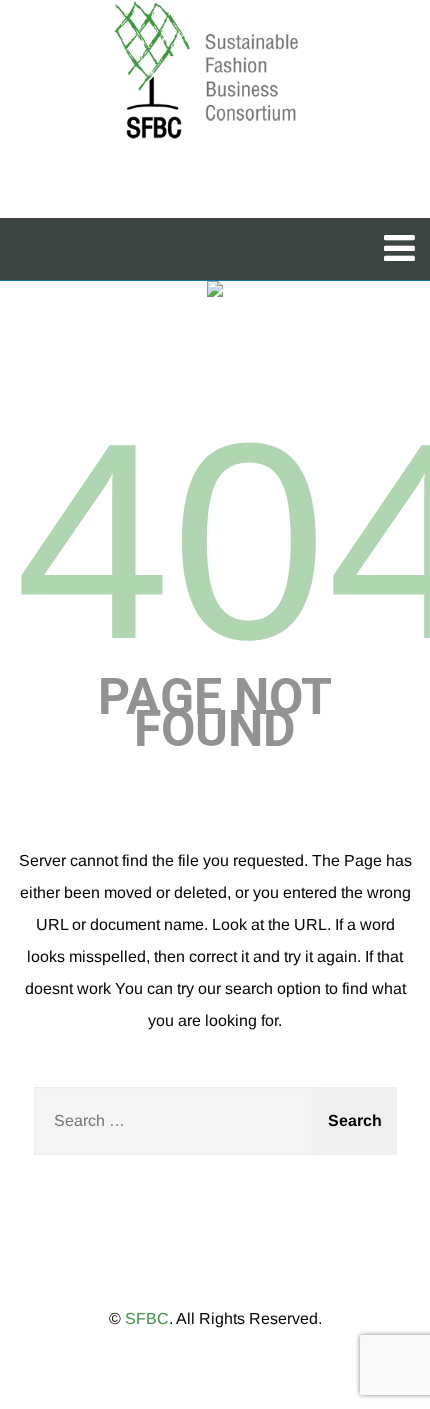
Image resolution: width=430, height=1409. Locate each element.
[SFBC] (207, 71)
